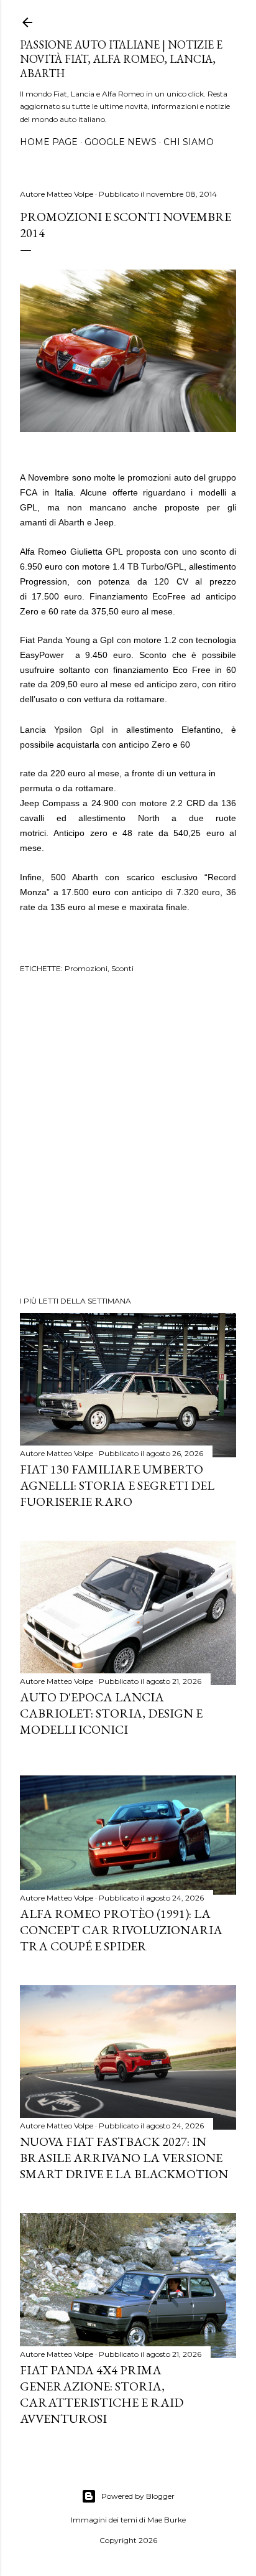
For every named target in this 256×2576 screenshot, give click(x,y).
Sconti (122, 968)
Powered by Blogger (138, 2496)
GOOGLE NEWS (121, 142)
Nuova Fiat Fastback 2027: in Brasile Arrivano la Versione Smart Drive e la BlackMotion (124, 2158)
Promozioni (86, 968)
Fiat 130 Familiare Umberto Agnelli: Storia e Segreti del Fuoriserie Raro (117, 1485)
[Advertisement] (128, 1137)
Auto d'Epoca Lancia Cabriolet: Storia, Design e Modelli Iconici (111, 1713)
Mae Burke (167, 2520)
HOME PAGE (49, 142)
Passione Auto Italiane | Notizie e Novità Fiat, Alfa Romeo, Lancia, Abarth (121, 59)
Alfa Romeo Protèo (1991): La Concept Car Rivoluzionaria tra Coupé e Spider (121, 1930)
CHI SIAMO (189, 142)
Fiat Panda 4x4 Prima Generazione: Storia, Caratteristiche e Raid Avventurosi (102, 2394)
